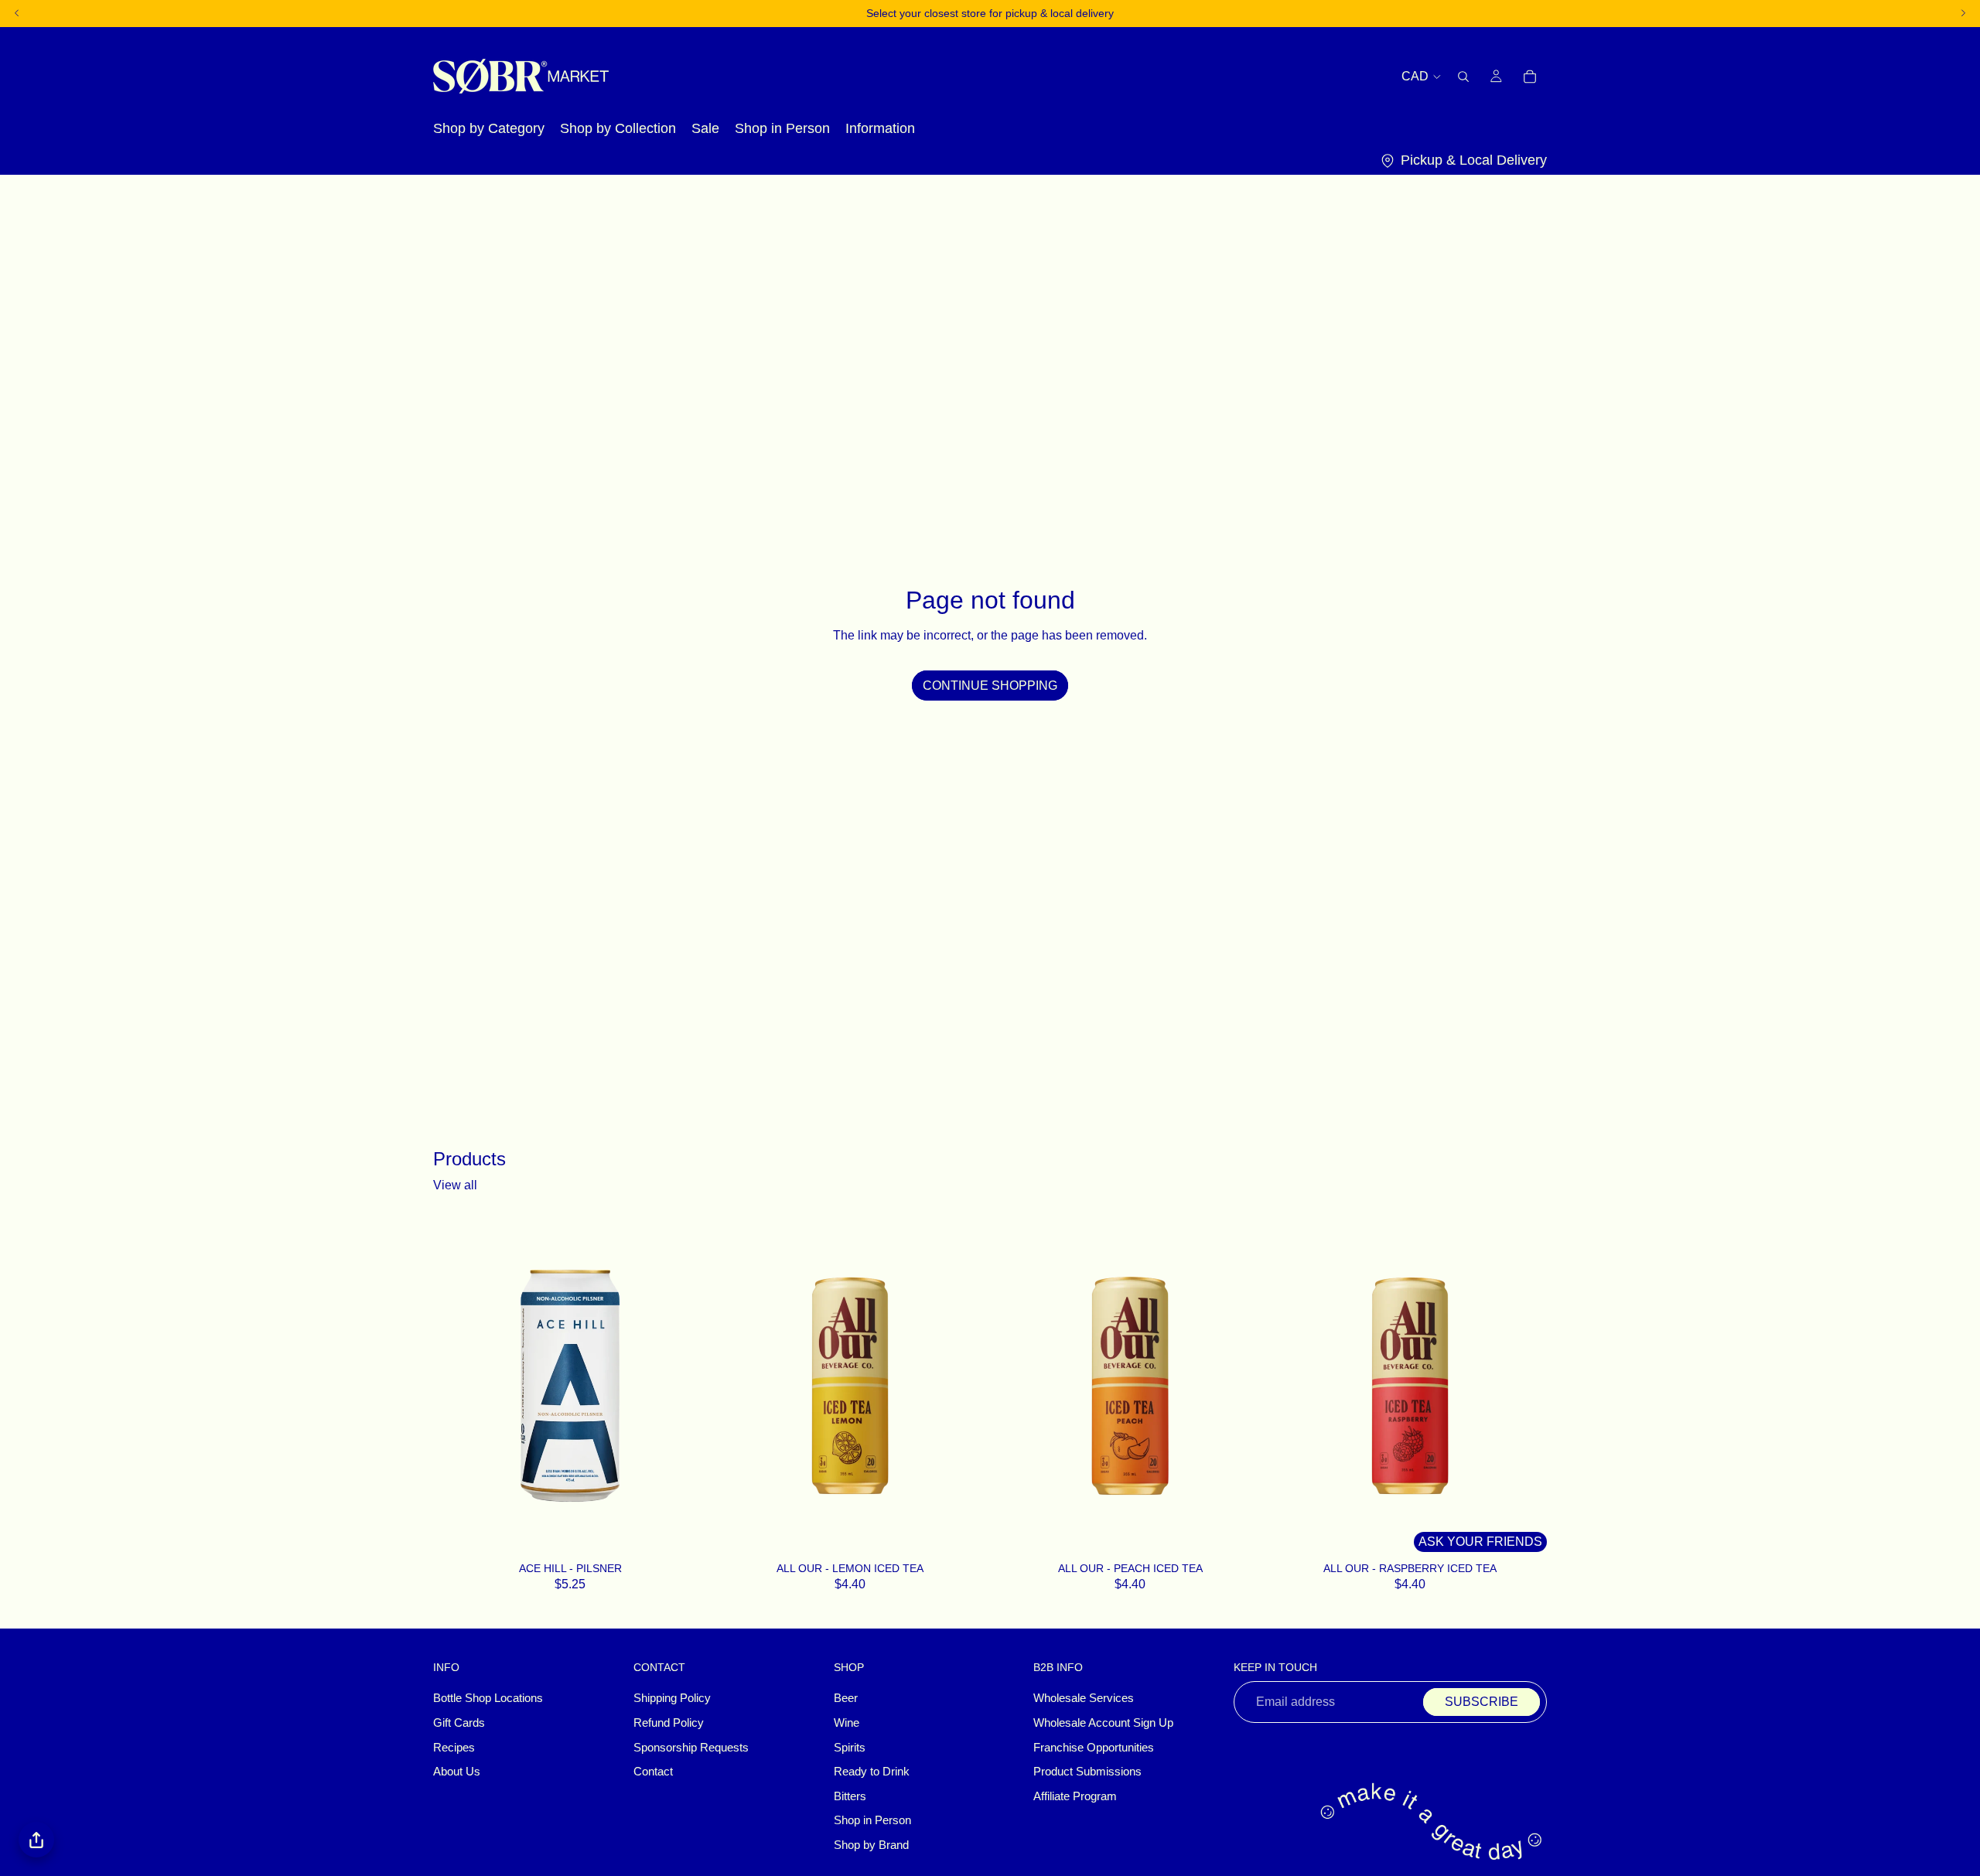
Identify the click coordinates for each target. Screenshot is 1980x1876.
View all (455, 1185)
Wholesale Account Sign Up (1103, 1723)
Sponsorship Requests (691, 1748)
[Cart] (1530, 76)
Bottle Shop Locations (488, 1699)
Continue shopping (990, 686)
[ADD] (687, 1537)
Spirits (850, 1748)
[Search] (1463, 76)
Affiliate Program (1075, 1796)
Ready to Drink (872, 1772)
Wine (847, 1723)
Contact (653, 1772)
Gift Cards (459, 1723)
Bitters (850, 1796)
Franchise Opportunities (1094, 1748)
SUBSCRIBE (1482, 1702)
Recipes (454, 1748)
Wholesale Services (1084, 1699)
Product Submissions (1087, 1772)
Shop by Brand (871, 1845)
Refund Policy (669, 1723)
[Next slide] (964, 1386)
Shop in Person (872, 1821)
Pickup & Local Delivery (1474, 160)
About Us (457, 1772)
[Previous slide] (736, 1386)
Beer (846, 1699)
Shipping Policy (672, 1699)
